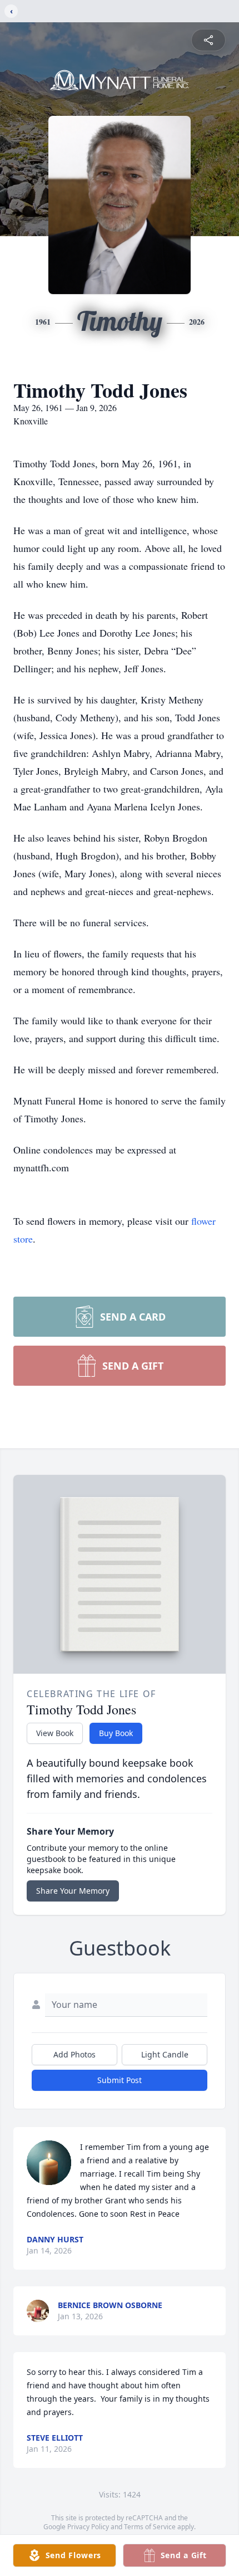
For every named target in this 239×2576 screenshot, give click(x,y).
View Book (55, 1733)
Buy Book (116, 1733)
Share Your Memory (73, 1891)
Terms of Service (150, 2527)
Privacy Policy (88, 2527)
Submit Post (120, 2080)
